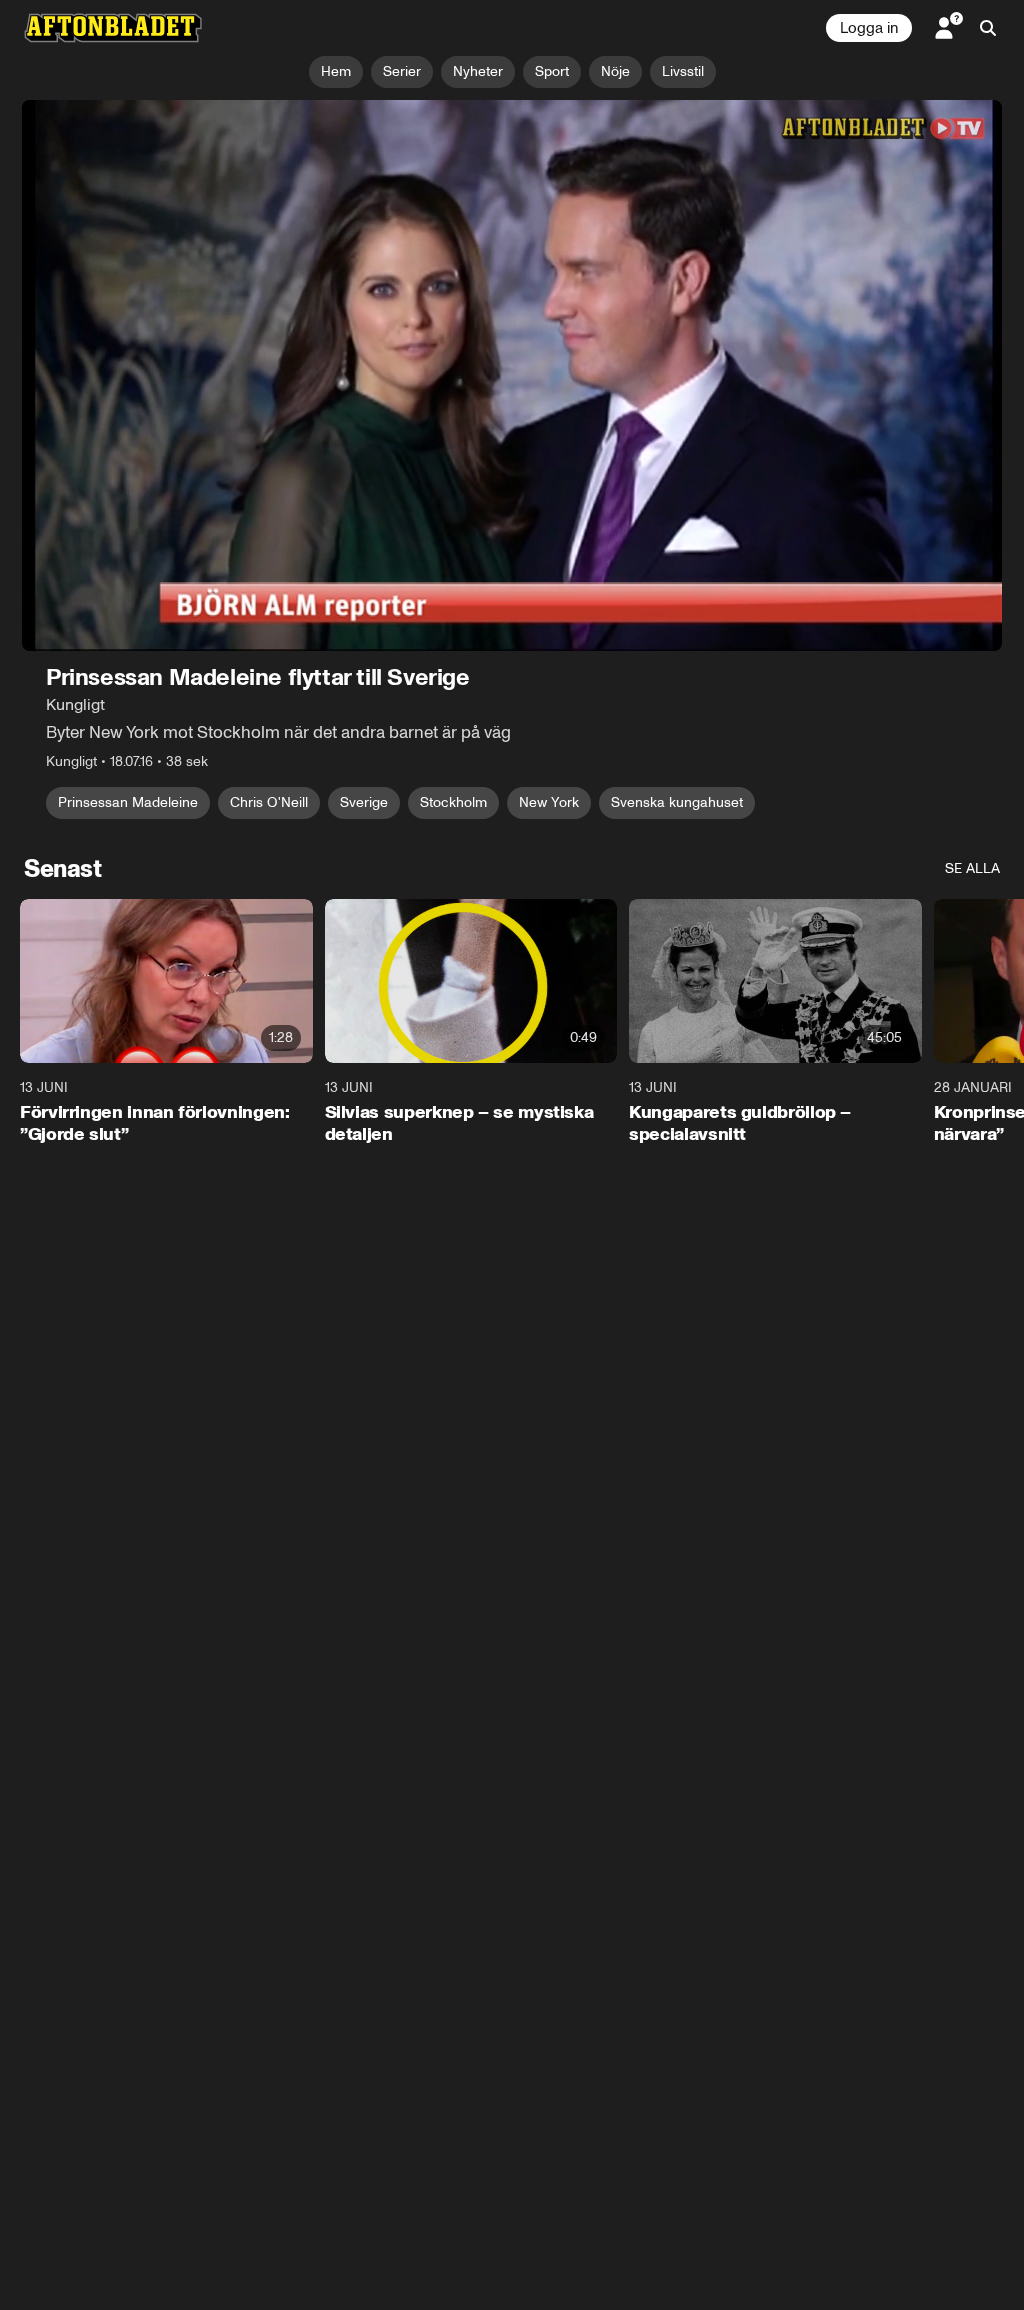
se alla (972, 868)
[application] (512, 375)
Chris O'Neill (269, 802)
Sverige (364, 802)
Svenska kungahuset (677, 802)
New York (549, 802)
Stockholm (453, 802)
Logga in (869, 28)
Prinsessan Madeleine (128, 802)
